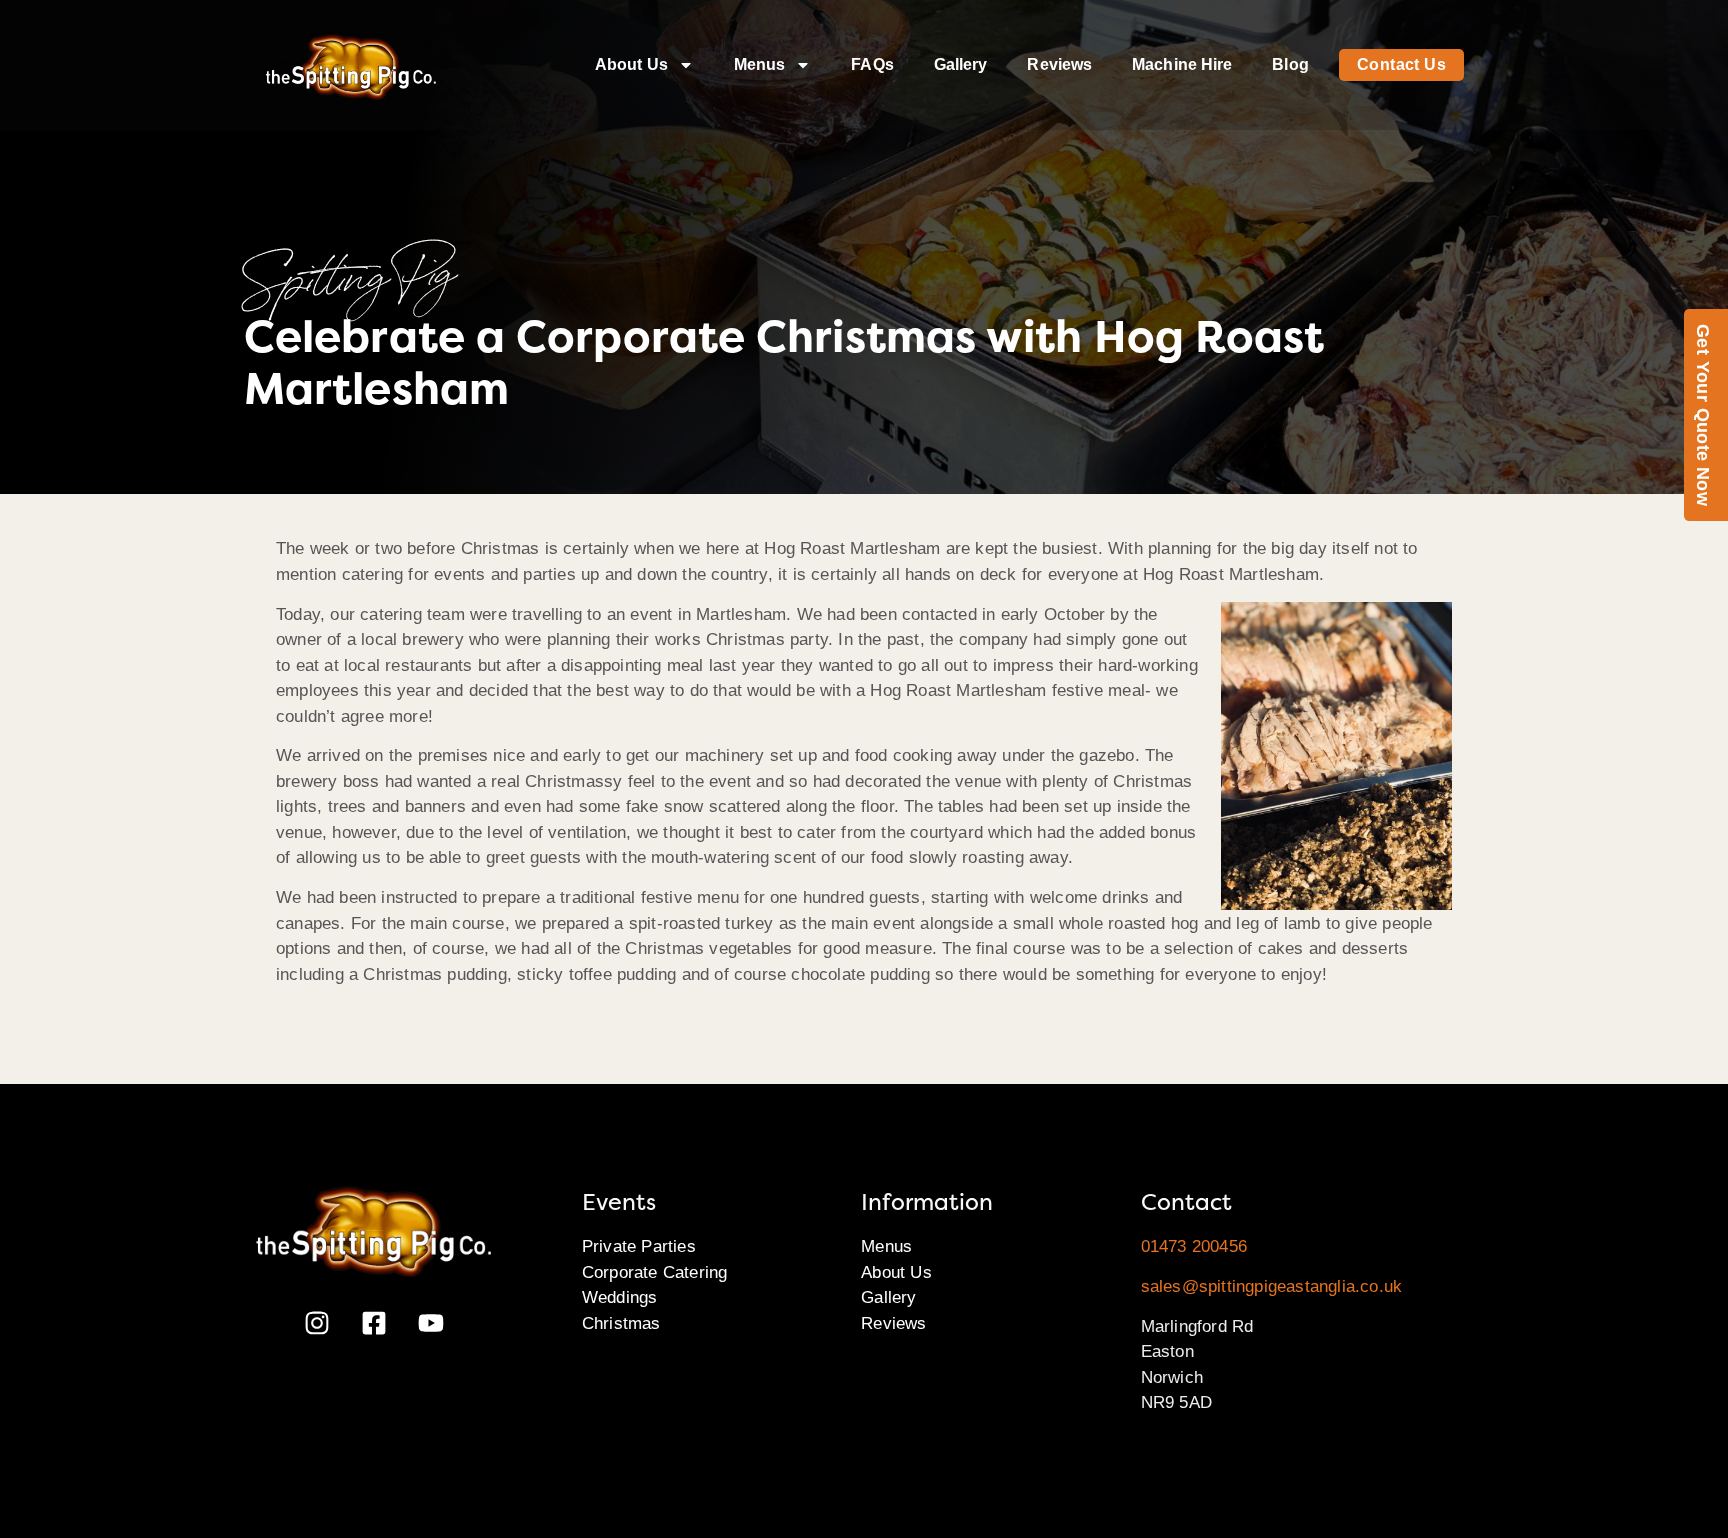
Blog (1290, 64)
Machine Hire (1182, 64)
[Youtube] (431, 1323)
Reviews (1059, 64)
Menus (760, 64)
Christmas (621, 1323)
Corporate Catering (655, 1272)
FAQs (872, 64)
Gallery (961, 64)
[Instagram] (317, 1323)
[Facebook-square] (374, 1323)
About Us (631, 64)
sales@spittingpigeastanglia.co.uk (1272, 1286)
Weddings (620, 1297)
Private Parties (639, 1246)
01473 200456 (1194, 1246)
